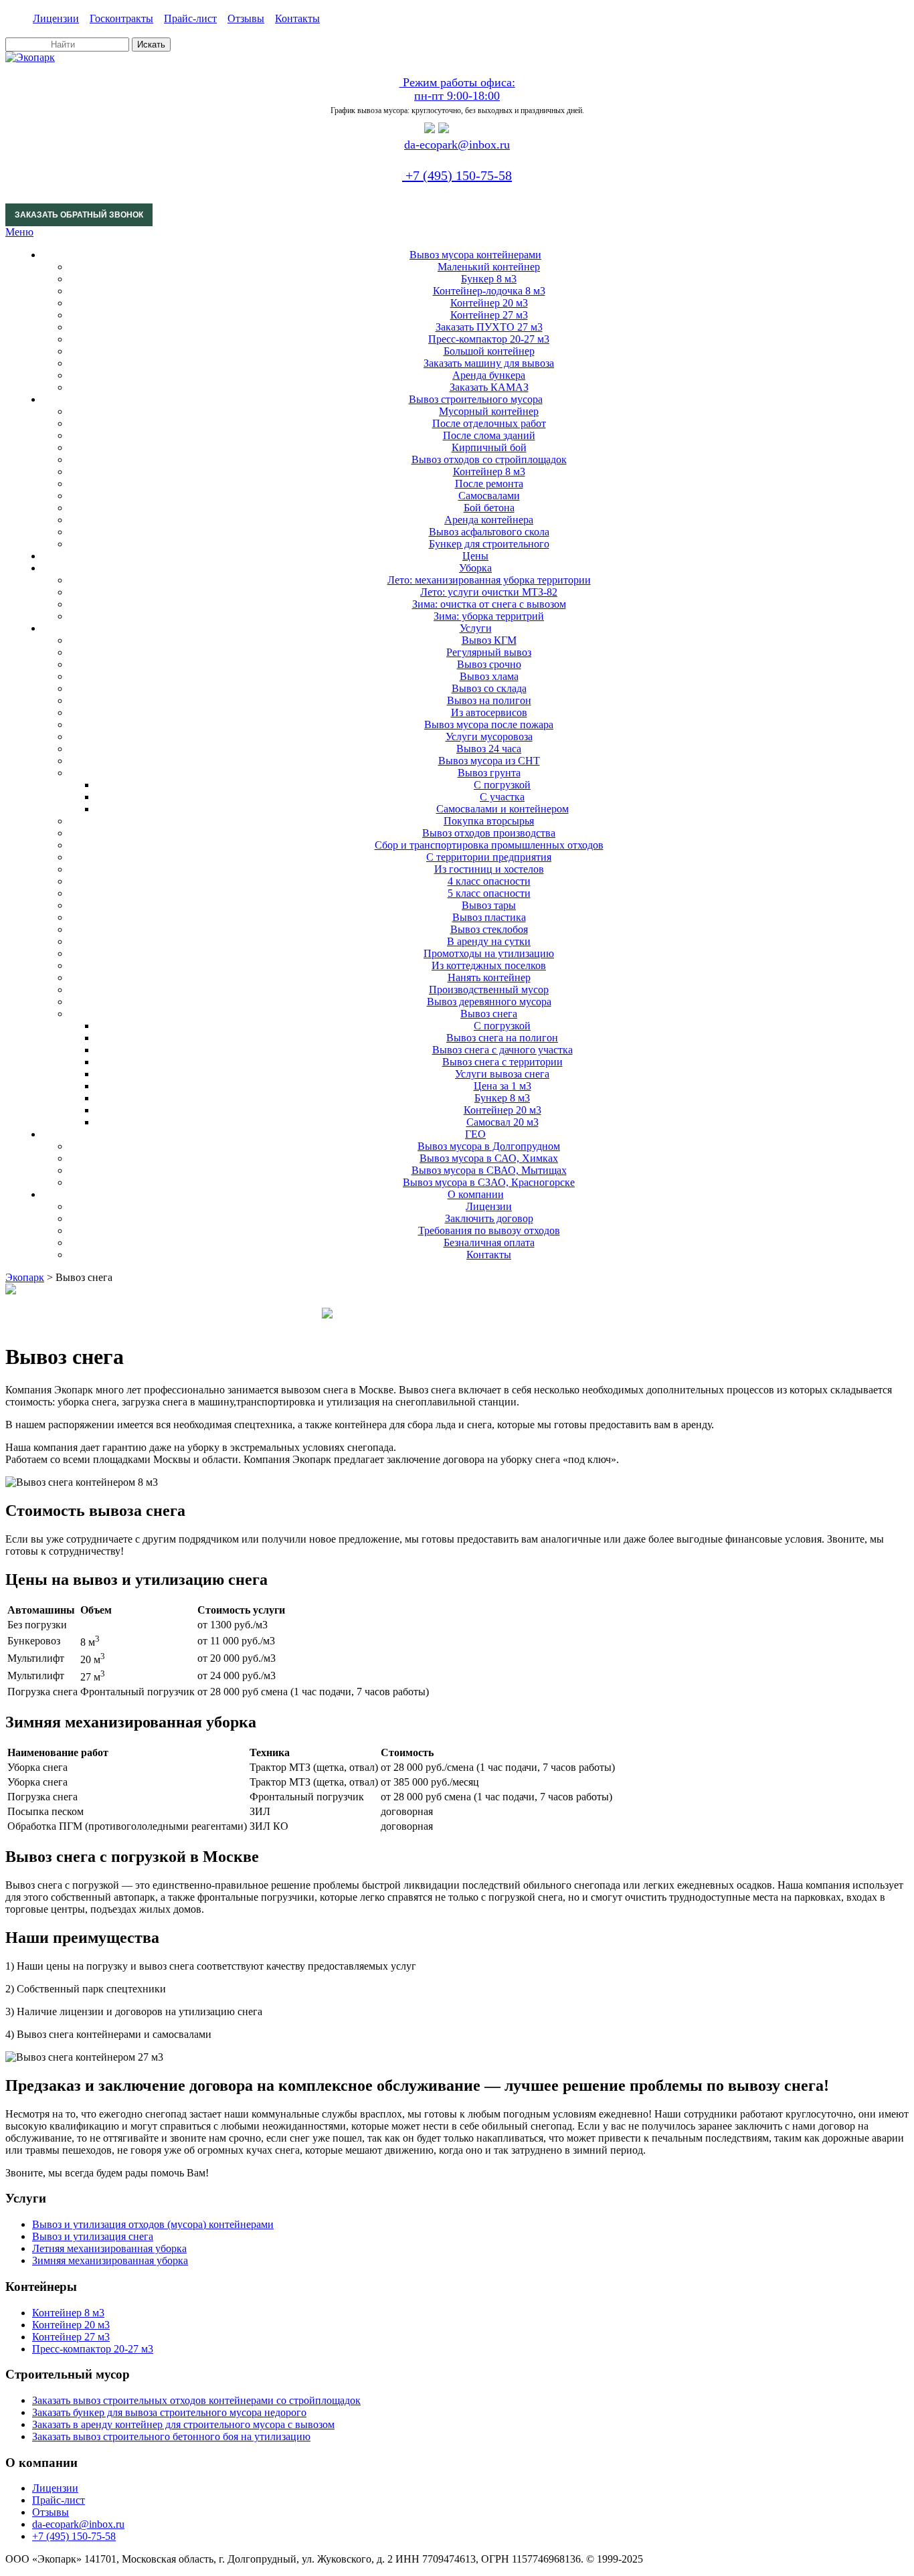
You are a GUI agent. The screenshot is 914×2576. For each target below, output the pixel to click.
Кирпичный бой (489, 447)
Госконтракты (121, 18)
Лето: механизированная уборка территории (489, 580)
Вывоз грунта (489, 773)
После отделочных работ (489, 423)
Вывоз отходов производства (489, 833)
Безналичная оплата (489, 1242)
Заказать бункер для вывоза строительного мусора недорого (169, 2412)
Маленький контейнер (489, 267)
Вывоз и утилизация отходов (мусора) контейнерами (153, 2224)
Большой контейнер (489, 351)
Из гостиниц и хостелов (489, 869)
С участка (502, 797)
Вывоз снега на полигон (502, 1038)
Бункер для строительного (489, 544)
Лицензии (56, 18)
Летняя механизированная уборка (109, 2248)
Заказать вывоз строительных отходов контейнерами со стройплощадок (196, 2400)
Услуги (476, 628)
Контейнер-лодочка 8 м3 (489, 291)
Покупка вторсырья (489, 821)
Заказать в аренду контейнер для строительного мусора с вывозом (183, 2424)
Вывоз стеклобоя (489, 929)
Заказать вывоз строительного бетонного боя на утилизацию (171, 2436)
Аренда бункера (489, 375)
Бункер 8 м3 (489, 279)
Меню (19, 232)
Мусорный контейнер (489, 411)
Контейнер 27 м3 (489, 315)
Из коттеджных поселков (489, 965)
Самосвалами (489, 496)
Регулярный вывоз (489, 652)
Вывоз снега (489, 1014)
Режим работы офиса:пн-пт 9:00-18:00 (457, 89)
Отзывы (246, 18)
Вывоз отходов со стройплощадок (489, 459)
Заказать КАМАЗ (489, 387)
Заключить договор (489, 1218)
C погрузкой (502, 785)
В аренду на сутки (489, 941)
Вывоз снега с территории (502, 1062)
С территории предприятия (489, 857)
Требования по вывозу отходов (489, 1230)
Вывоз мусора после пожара (489, 724)
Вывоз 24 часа (489, 749)
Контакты (297, 18)
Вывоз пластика (489, 917)
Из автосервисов (489, 712)
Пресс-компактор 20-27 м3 (489, 339)
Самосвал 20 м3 (502, 1122)
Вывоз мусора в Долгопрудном (489, 1146)
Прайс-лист (190, 18)
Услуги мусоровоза (489, 737)
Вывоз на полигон (489, 700)
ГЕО (475, 1134)
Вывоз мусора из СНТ (489, 761)
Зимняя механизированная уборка (110, 2260)
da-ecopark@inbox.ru (457, 145)
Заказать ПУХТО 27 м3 (489, 327)
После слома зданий (489, 435)
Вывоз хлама (489, 676)
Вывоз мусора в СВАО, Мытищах (489, 1170)
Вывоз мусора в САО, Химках (489, 1158)
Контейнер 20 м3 (489, 303)
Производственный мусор (489, 990)
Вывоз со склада (489, 688)
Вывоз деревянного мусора (489, 1002)
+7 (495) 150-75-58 (457, 175)
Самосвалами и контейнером (502, 809)
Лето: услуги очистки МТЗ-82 (489, 592)
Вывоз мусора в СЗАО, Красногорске (489, 1182)
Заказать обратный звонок (79, 215)
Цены (475, 556)
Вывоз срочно (489, 664)
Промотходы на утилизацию (489, 953)
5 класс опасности (489, 893)
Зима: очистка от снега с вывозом (489, 604)
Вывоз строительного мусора (476, 399)
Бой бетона (489, 508)
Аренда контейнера (489, 520)
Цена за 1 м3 (502, 1086)
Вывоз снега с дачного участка (502, 1050)
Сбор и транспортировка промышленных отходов (489, 845)
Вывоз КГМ (489, 640)
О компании (476, 1194)
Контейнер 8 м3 (489, 471)
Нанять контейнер (489, 977)
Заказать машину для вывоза (489, 363)
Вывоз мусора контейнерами (475, 255)
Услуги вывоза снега (502, 1074)
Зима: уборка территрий (489, 616)
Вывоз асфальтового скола (489, 532)
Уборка (475, 568)
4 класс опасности (489, 881)
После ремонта (489, 484)
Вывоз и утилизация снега (93, 2236)
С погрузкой (502, 1026)
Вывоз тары (489, 905)
